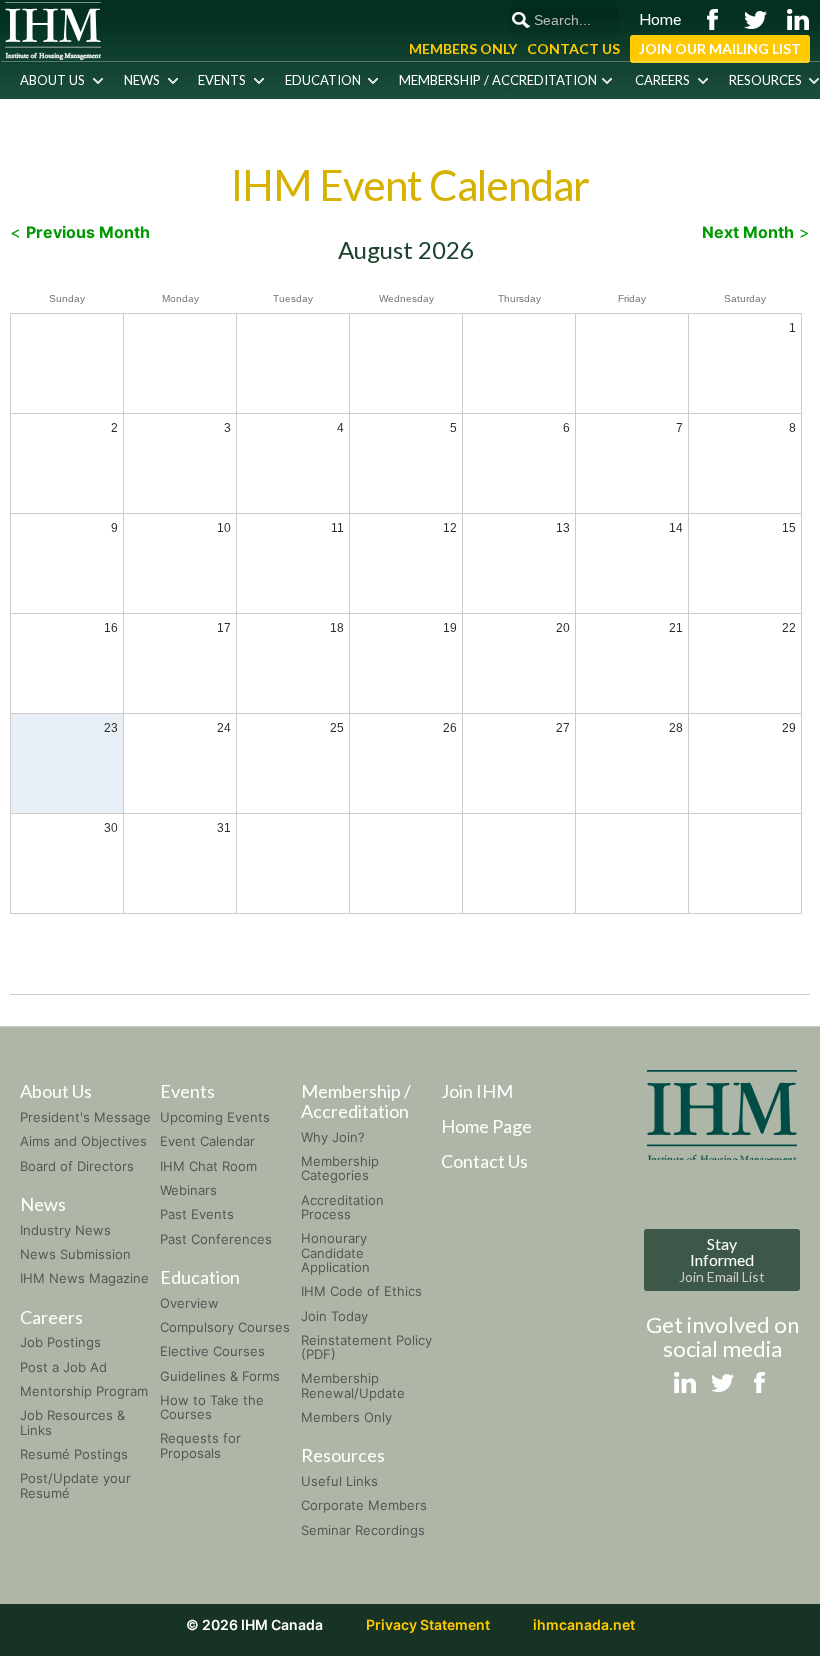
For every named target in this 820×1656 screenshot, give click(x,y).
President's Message (85, 1117)
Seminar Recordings (363, 1530)
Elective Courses (212, 1351)
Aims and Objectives (83, 1141)
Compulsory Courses (225, 1327)
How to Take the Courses (212, 1407)
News (142, 80)
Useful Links (339, 1481)
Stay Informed (722, 1259)
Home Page (486, 1126)
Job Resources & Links (72, 1422)
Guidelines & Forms (220, 1376)
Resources (765, 80)
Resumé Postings (74, 1454)
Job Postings (60, 1342)
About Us (52, 80)
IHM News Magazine (84, 1278)
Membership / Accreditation (498, 80)
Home (660, 19)
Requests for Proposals (200, 1445)
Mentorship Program (84, 1391)
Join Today (334, 1316)
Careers (662, 80)
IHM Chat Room (208, 1166)
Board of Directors (77, 1166)
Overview (189, 1303)
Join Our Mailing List (720, 48)
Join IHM (477, 1091)
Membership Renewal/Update (353, 1385)
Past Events (197, 1214)
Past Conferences (216, 1239)
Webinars (188, 1190)
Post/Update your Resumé (75, 1485)
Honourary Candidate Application (335, 1252)
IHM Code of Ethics (361, 1291)
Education (323, 80)
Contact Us (573, 48)
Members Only (463, 48)
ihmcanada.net (584, 1624)
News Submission (75, 1254)
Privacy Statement (428, 1624)
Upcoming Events (215, 1117)
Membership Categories (340, 1168)
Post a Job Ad (63, 1367)
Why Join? (333, 1137)
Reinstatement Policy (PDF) (366, 1347)
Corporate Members (364, 1505)
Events (222, 80)
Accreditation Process (342, 1207)
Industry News (65, 1230)
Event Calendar (207, 1141)
